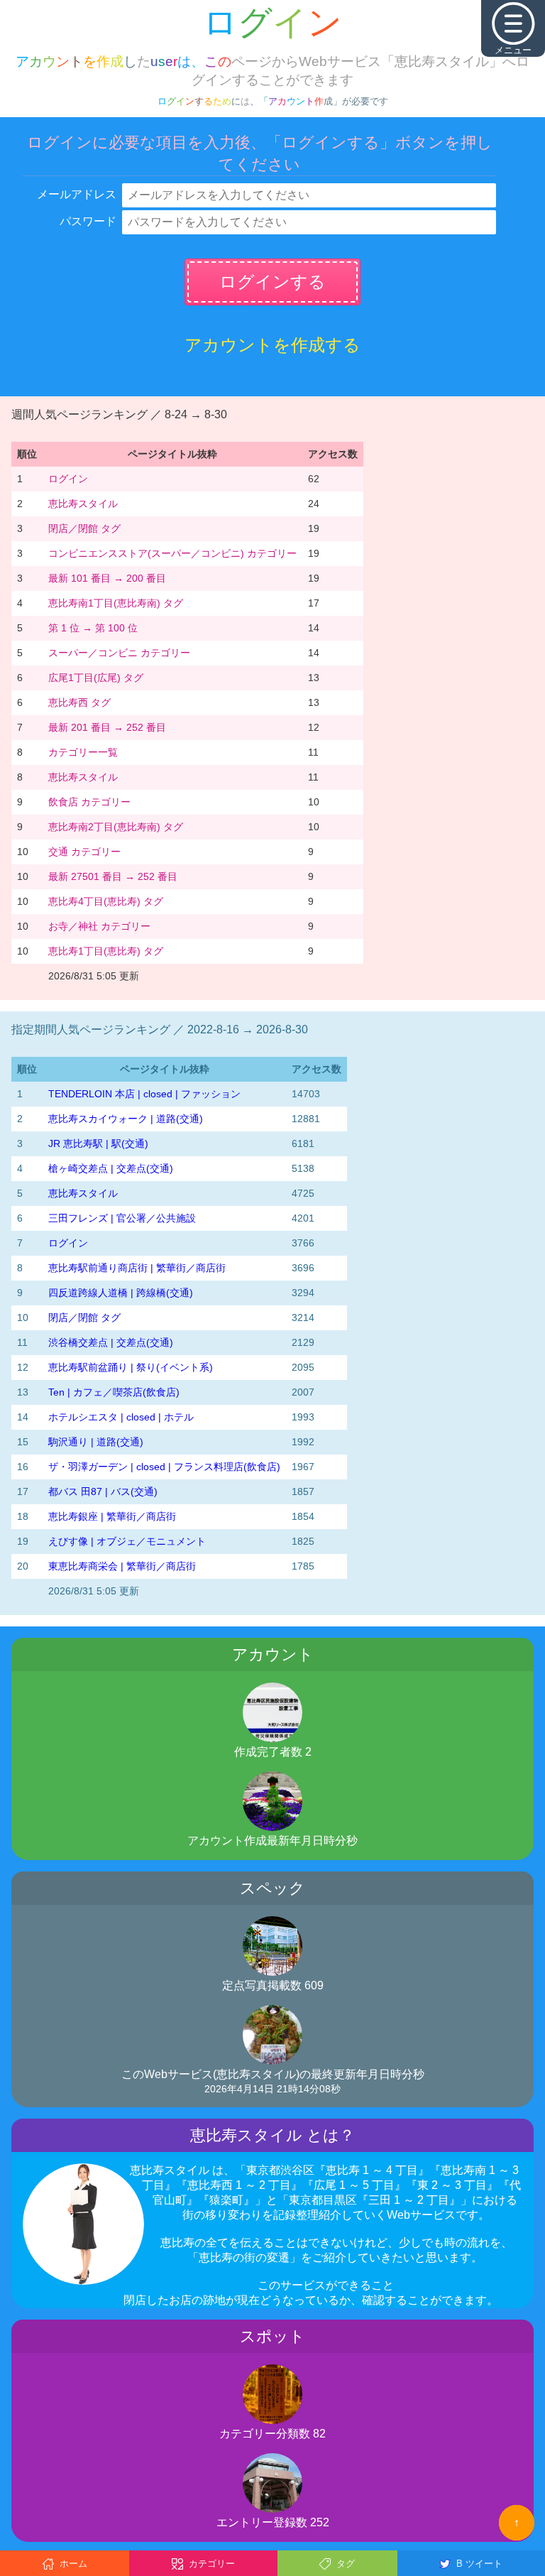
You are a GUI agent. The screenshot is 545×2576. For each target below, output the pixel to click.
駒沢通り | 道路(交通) (96, 1442)
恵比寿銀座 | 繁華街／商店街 (112, 1516)
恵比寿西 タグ (79, 702)
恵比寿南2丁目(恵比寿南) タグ (116, 827)
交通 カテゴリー (84, 852)
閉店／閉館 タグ (84, 528)
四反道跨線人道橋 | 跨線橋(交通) (121, 1293)
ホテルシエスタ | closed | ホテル (121, 1417)
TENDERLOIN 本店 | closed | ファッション (144, 1094)
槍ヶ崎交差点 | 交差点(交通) (111, 1168)
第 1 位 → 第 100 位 (93, 628)
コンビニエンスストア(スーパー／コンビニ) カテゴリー (172, 553)
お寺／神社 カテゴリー (99, 926)
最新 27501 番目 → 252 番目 (113, 876)
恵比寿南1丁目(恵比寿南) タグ (116, 603)
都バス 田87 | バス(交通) (103, 1491)
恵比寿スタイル (83, 504)
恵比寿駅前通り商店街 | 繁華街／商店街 (137, 1268)
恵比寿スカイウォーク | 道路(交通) (126, 1119)
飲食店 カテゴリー (89, 802)
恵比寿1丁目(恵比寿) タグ (106, 951)
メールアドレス (77, 194)
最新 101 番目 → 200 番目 (107, 578)
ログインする (272, 282)
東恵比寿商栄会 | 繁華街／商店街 (122, 1566)
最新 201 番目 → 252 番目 (107, 727)
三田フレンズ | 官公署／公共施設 (122, 1218)
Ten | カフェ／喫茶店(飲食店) (114, 1392)
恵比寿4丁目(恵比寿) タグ (106, 901)
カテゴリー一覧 (83, 752)
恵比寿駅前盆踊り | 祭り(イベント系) (131, 1367)
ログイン (68, 479)
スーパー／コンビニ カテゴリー (119, 653)
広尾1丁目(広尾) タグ (96, 678)
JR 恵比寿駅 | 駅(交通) (98, 1143)
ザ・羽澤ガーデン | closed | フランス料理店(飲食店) (164, 1467)
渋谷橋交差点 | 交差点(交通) (111, 1342)
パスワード (88, 221)
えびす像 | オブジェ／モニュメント (127, 1541)
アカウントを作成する (272, 345)
